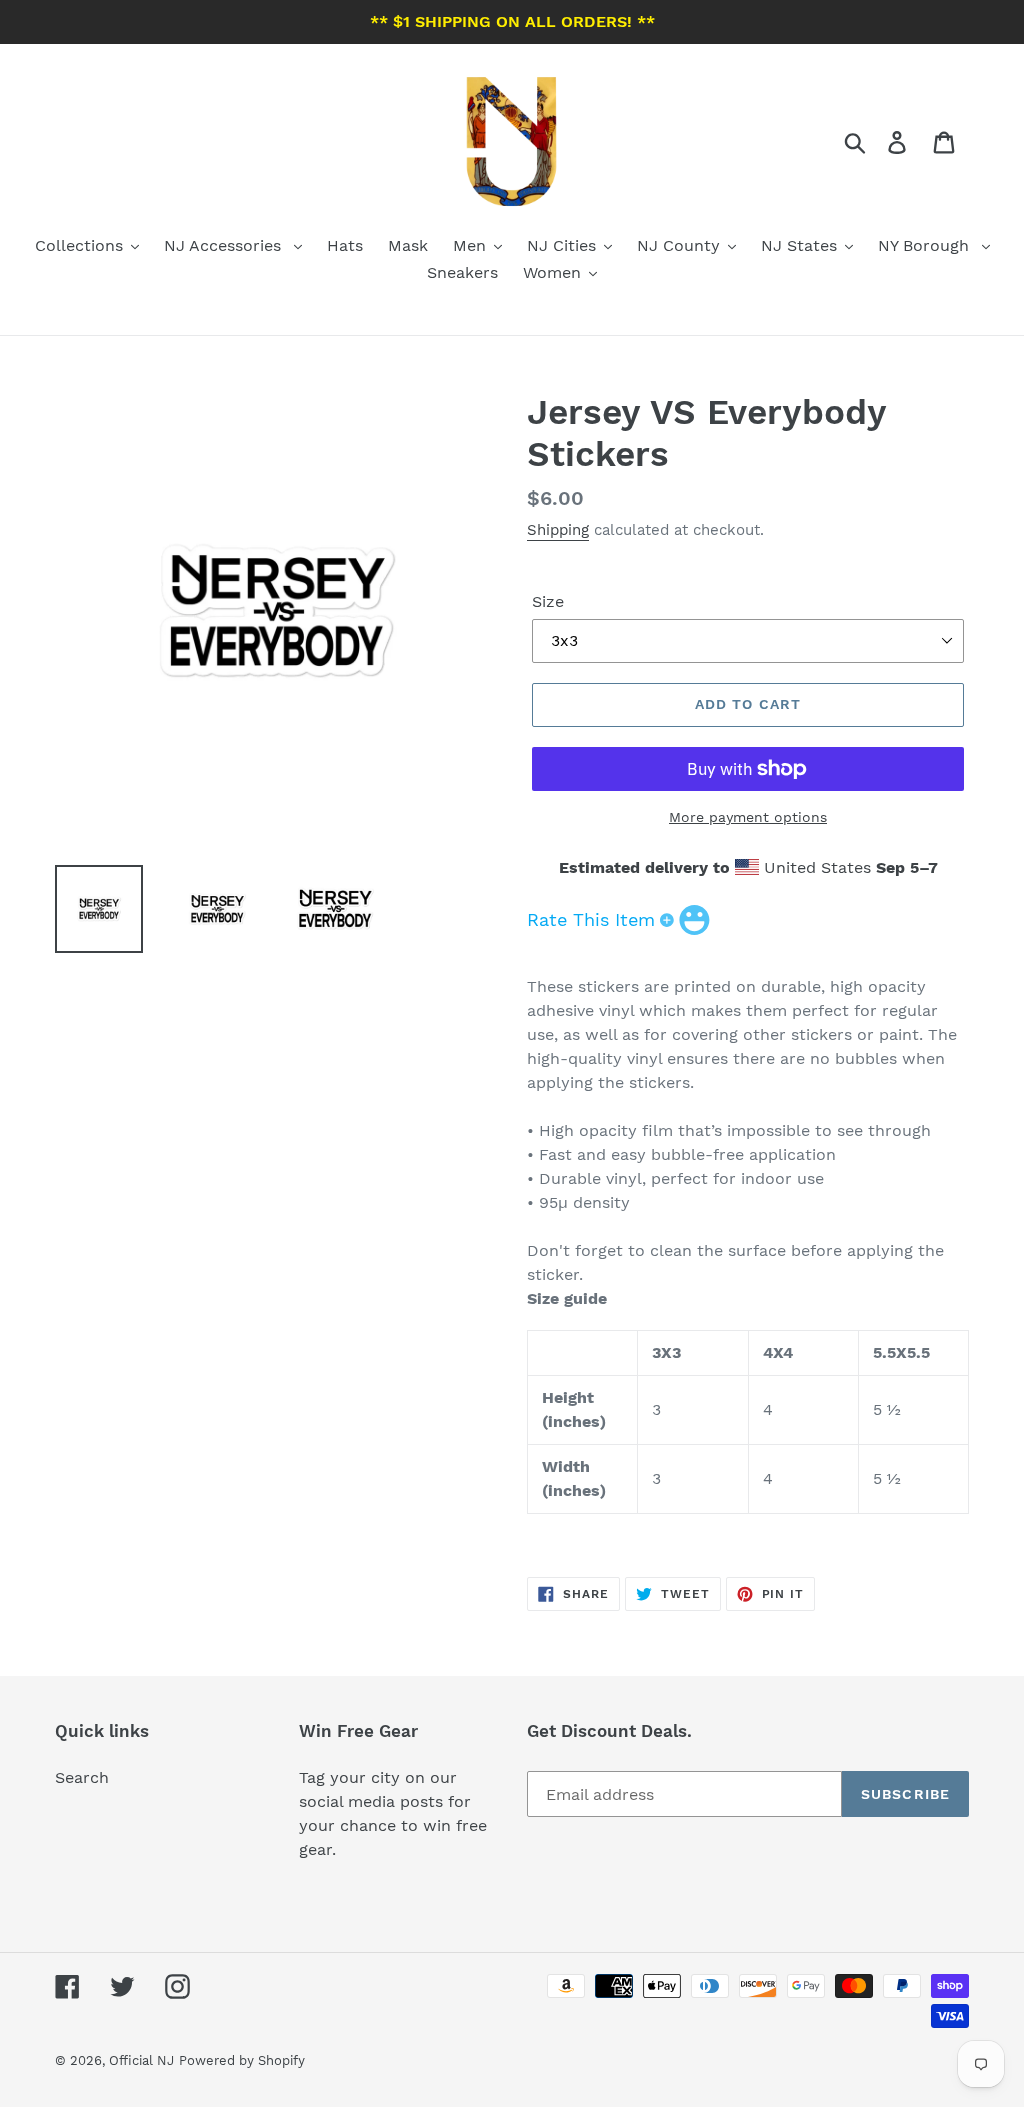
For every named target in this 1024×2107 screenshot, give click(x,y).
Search (82, 1777)
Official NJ (141, 2060)
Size (548, 601)
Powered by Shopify (242, 2060)
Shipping (558, 530)
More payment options (748, 817)
